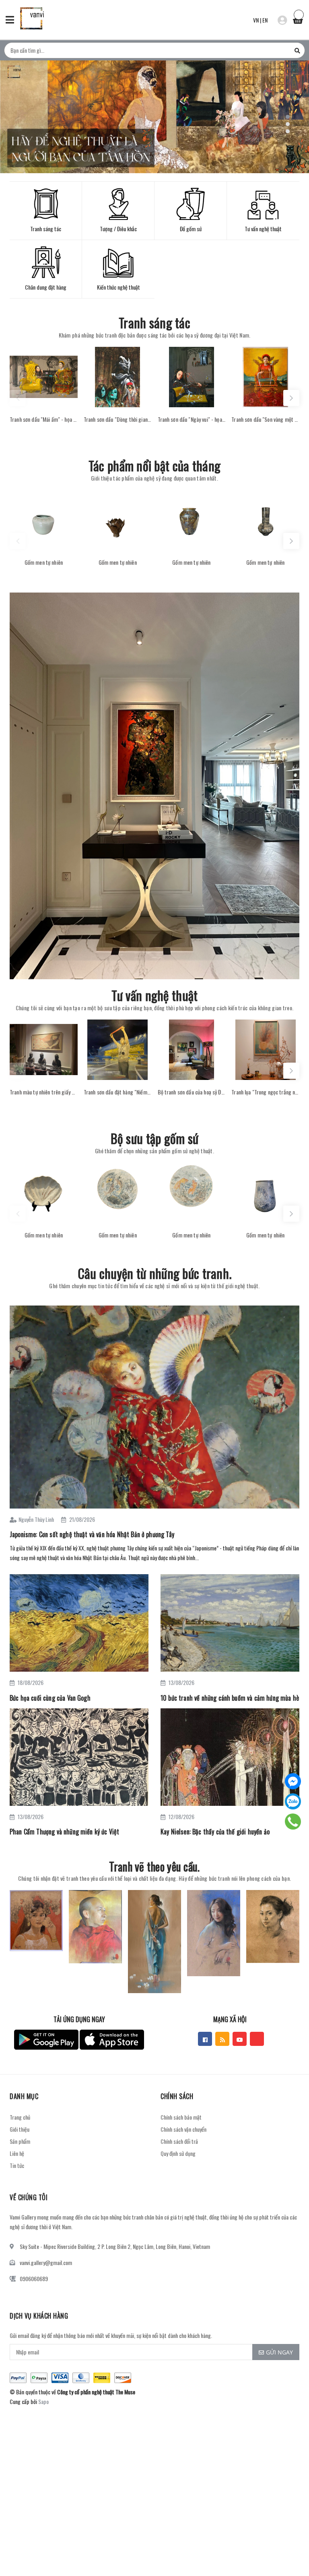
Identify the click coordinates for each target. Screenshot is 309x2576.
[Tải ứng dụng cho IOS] (112, 2040)
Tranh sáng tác (154, 322)
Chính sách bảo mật (181, 2117)
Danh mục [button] (24, 2096)
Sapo (43, 2401)
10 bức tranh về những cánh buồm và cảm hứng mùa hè (230, 1698)
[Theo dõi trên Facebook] (205, 2039)
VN (256, 20)
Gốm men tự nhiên (44, 562)
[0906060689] (293, 1822)
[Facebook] (293, 1781)
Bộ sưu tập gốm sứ (155, 1138)
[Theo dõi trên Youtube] (240, 2039)
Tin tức (17, 2165)
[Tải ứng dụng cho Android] (46, 2040)
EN (265, 20)
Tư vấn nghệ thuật (155, 995)
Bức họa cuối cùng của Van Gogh (50, 1698)
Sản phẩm (20, 2141)
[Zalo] (293, 1801)
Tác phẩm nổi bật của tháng (154, 465)
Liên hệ (17, 2153)
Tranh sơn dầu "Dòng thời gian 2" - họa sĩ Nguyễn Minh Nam (118, 419)
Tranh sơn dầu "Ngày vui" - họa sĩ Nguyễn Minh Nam (192, 419)
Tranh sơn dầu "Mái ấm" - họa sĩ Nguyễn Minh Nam (44, 419)
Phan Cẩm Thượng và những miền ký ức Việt (64, 1832)
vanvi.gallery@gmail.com (46, 2262)
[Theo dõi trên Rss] (222, 2039)
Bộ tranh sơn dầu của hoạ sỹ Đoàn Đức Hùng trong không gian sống (192, 1092)
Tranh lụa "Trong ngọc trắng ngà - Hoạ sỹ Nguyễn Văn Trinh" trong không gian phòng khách (265, 1092)
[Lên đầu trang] (289, 2550)
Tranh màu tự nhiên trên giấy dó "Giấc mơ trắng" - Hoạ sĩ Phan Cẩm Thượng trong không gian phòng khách (44, 1092)
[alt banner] (154, 786)
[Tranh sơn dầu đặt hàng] (118, 1050)
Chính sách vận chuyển (183, 2129)
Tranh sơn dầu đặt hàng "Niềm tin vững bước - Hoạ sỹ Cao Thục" (118, 1092)
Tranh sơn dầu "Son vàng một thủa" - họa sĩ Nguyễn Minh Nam (265, 419)
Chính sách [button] (177, 2096)
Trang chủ (20, 2117)
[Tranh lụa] (265, 1050)
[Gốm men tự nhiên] (44, 520)
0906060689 (34, 2279)
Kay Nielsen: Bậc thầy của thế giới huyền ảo (215, 1832)
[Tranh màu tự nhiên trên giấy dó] (44, 1050)
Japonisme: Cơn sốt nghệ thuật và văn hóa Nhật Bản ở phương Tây (92, 1534)
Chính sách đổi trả (179, 2141)
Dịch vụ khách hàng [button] (39, 2316)
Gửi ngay (279, 2352)
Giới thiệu (20, 2129)
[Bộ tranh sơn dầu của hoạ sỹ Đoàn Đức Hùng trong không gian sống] (192, 1050)
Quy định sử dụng (178, 2153)
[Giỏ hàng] (298, 19)
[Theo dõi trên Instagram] (257, 2039)
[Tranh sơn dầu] (44, 377)
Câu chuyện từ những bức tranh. (154, 1273)
